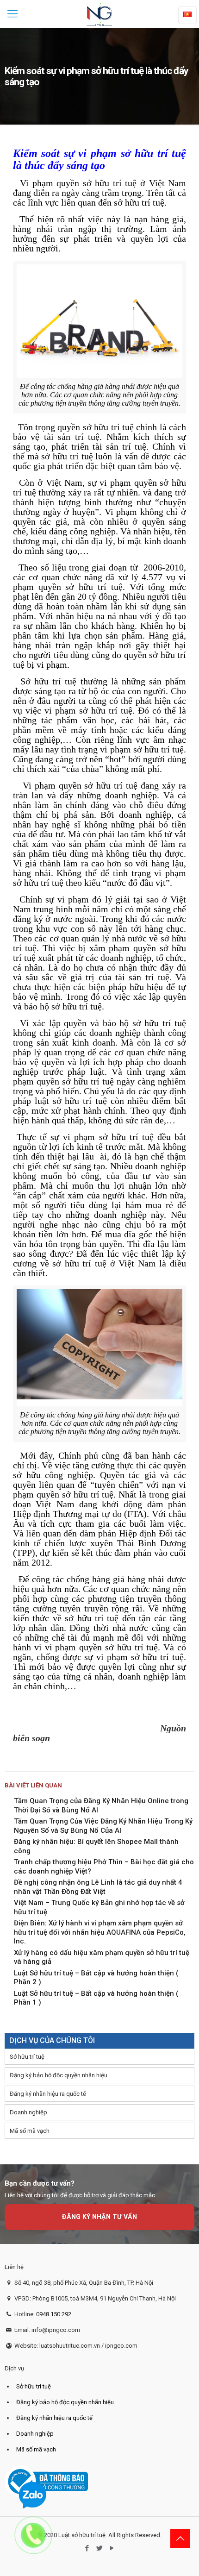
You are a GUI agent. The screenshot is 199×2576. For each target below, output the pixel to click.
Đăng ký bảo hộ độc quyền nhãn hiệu (59, 2075)
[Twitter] (100, 2548)
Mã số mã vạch (30, 2131)
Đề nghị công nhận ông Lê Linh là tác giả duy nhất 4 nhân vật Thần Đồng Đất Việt (98, 1887)
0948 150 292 (54, 2314)
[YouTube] (112, 2548)
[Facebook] (87, 2548)
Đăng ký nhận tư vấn (99, 2217)
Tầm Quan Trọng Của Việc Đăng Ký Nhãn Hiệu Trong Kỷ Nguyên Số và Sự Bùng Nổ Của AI (103, 1826)
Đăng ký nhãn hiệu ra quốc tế (48, 2094)
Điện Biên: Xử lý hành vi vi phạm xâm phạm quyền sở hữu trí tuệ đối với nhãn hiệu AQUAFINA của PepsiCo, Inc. (100, 1932)
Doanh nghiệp (28, 2112)
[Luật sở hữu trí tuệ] (99, 14)
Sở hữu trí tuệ (27, 2057)
